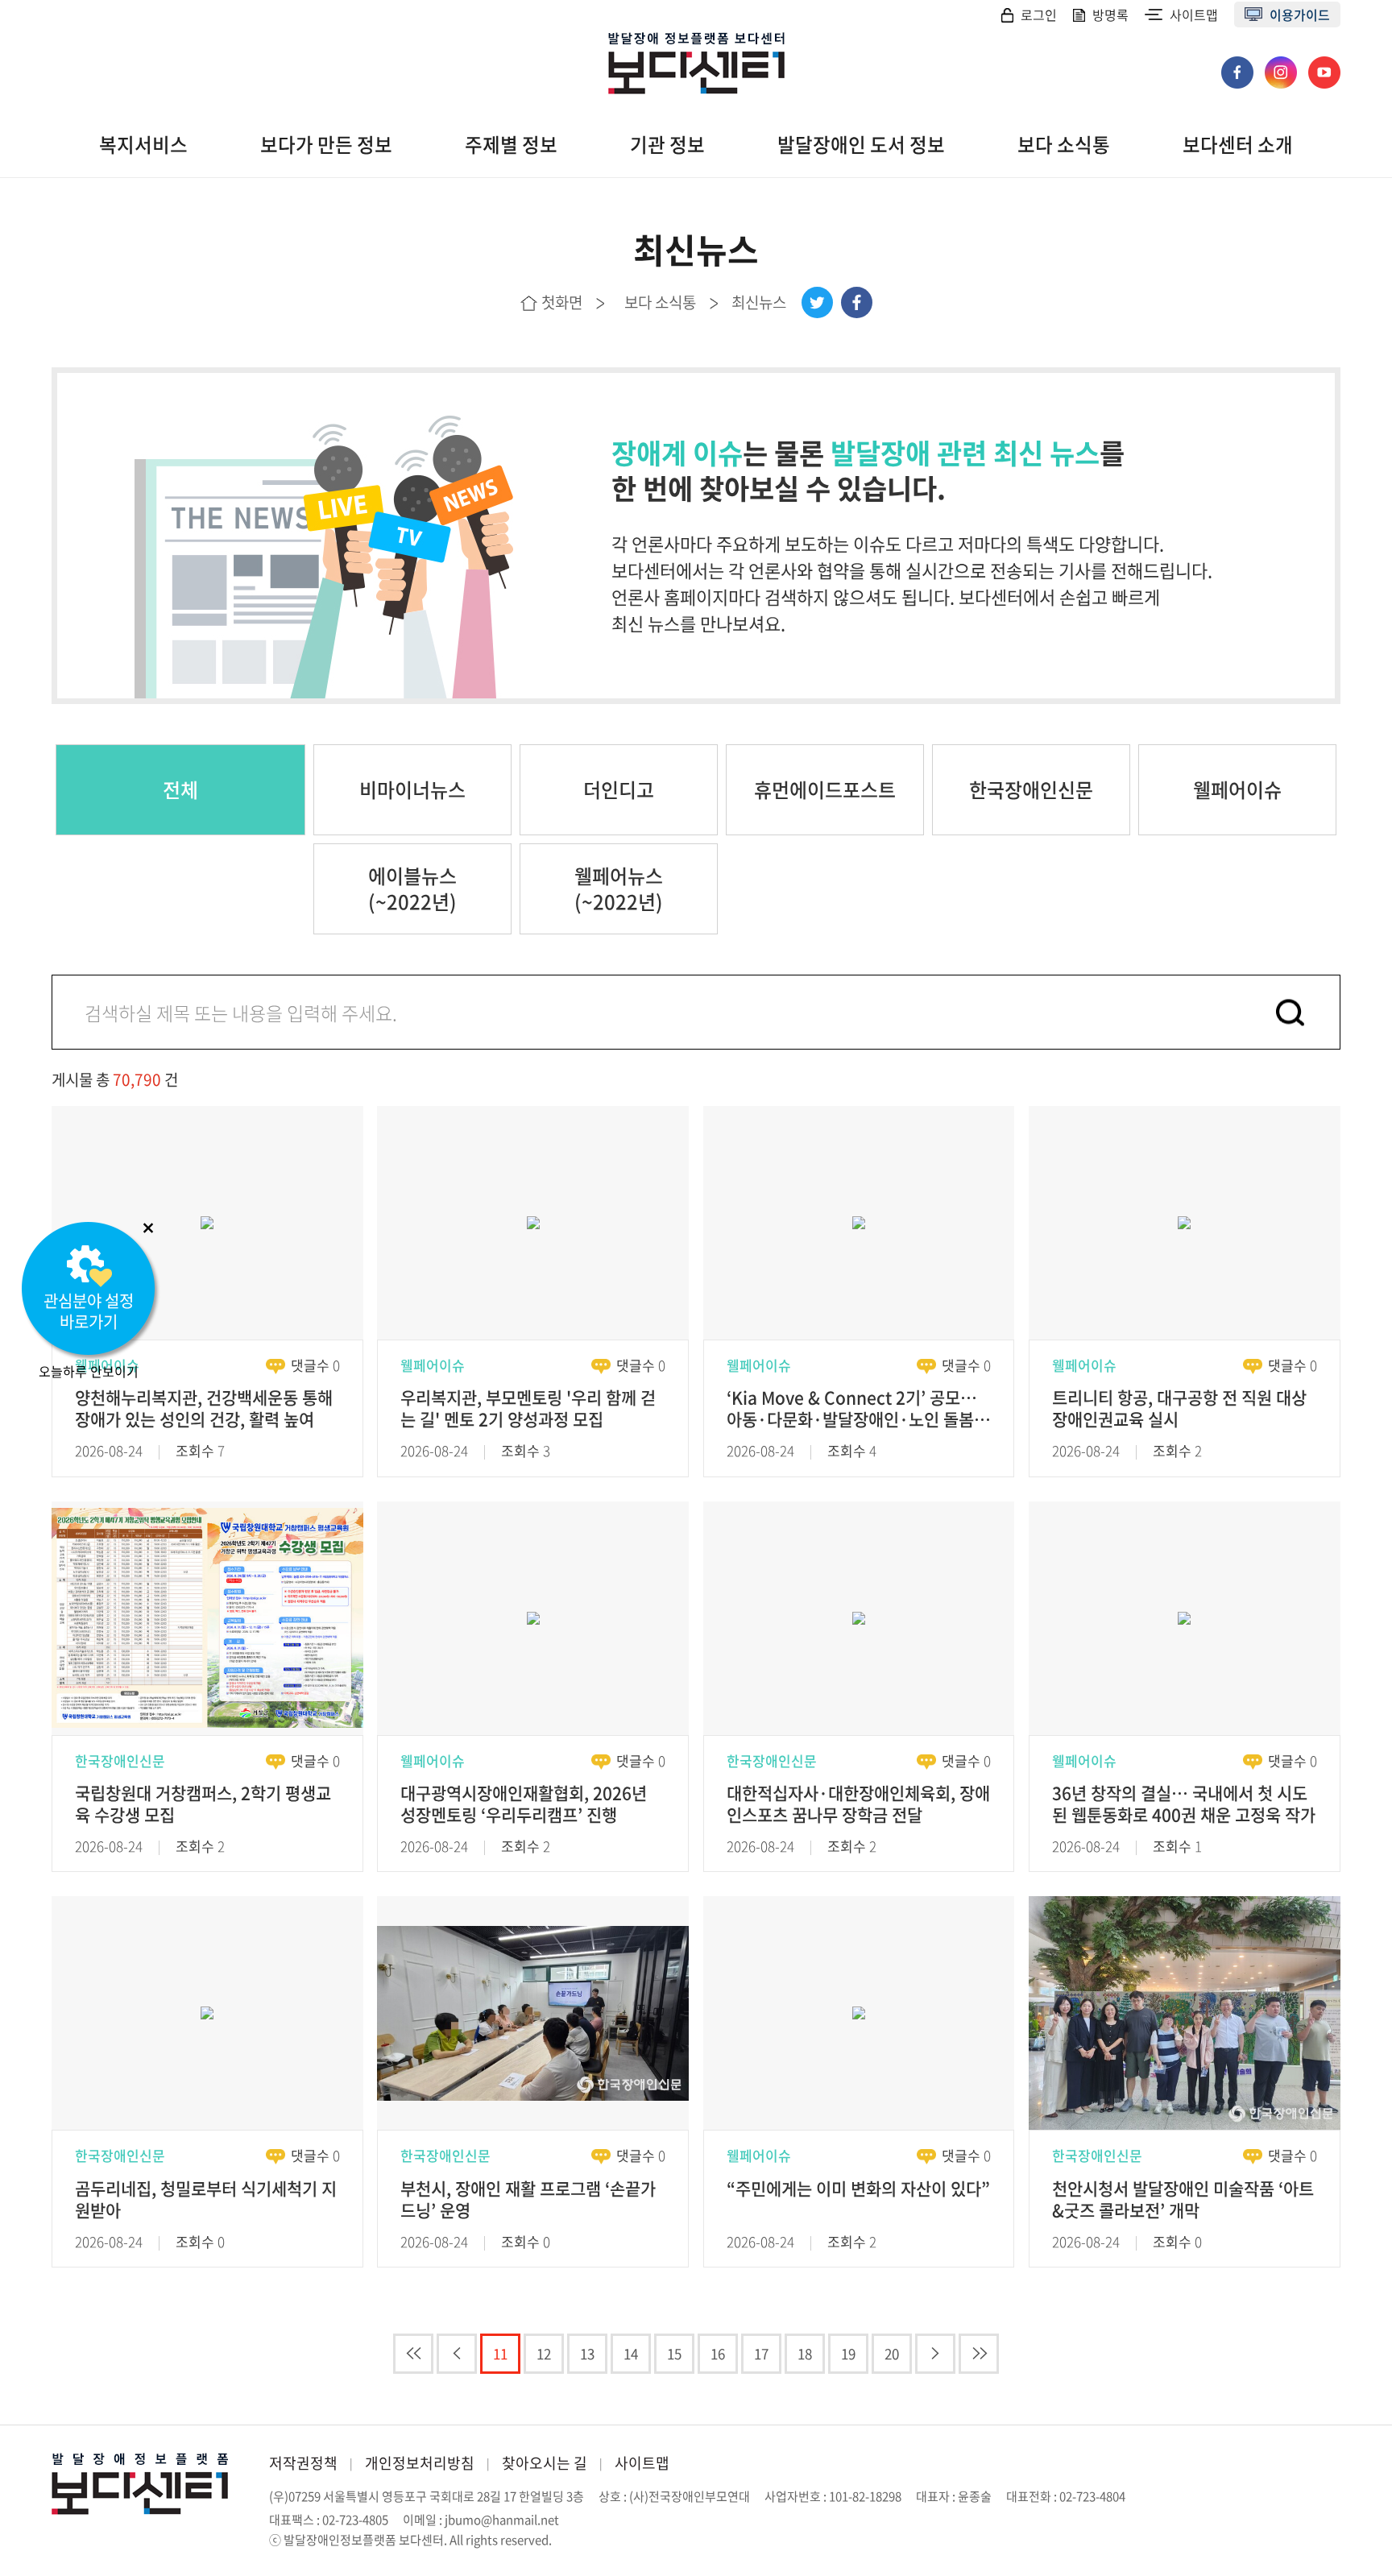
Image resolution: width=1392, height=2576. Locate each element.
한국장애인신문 (1031, 789)
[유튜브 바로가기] (1324, 64)
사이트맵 (1194, 14)
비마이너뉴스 (412, 789)
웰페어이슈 (1237, 789)
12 (544, 2353)
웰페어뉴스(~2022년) (619, 888)
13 (587, 2353)
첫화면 (562, 302)
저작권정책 (303, 2463)
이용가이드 (1300, 14)
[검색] (1290, 1012)
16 (718, 2353)
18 (805, 2353)
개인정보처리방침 (420, 2463)
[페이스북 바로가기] (1239, 64)
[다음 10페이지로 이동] (935, 2354)
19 (848, 2353)
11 (500, 2353)
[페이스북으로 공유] (857, 302)
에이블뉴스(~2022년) (412, 888)
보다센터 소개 (1238, 145)
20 (892, 2353)
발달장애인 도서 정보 (861, 145)
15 (674, 2353)
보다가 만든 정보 (326, 145)
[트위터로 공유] (817, 302)
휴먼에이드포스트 (825, 789)
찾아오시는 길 (545, 2463)
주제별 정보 (511, 145)
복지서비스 (143, 145)
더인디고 (619, 789)
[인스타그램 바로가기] (1282, 64)
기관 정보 (667, 145)
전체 (180, 789)
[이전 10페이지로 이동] (457, 2354)
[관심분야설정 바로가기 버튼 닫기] (148, 1228)
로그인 (1039, 14)
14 (631, 2353)
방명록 (1110, 14)
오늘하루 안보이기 (89, 1371)
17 (761, 2353)
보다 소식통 (1064, 145)
